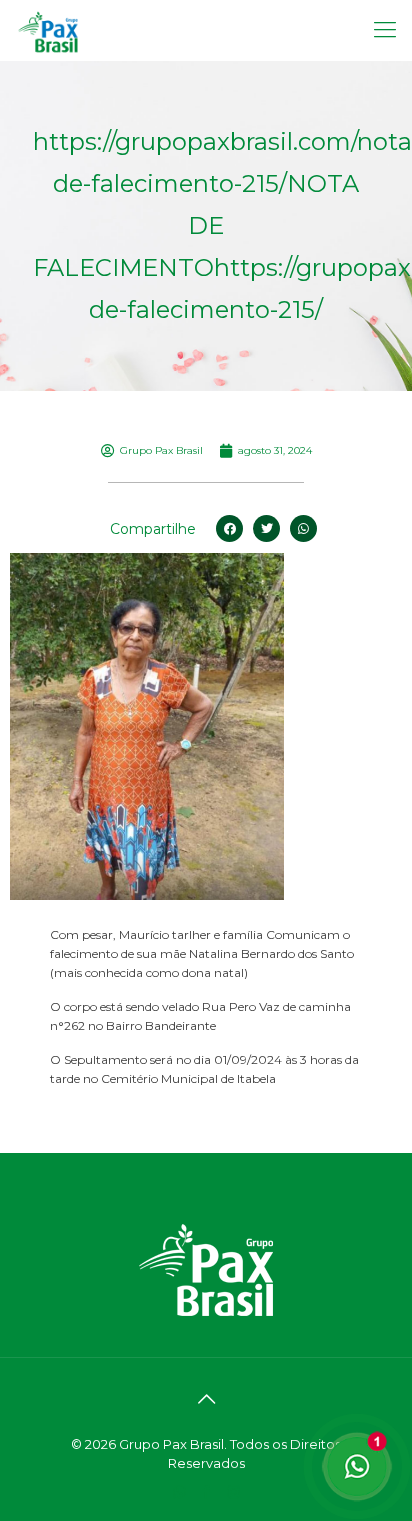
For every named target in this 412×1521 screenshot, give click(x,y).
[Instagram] (233, 1491)
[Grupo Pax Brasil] (48, 30)
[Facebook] (206, 1491)
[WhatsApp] (179, 1491)
